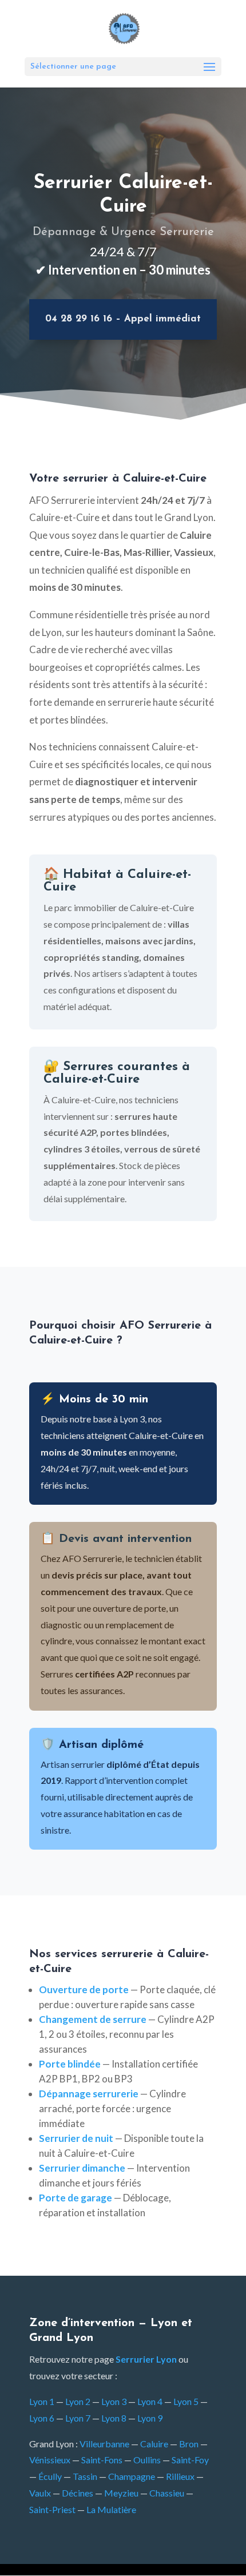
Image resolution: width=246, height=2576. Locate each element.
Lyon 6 (42, 2418)
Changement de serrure (93, 2019)
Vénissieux (50, 2460)
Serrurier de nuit (76, 2138)
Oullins (147, 2460)
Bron (189, 2444)
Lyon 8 (114, 2418)
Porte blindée (70, 2064)
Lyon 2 (78, 2401)
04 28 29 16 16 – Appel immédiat (123, 319)
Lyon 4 (150, 2401)
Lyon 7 (78, 2418)
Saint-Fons (102, 2460)
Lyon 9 (150, 2418)
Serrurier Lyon (146, 2359)
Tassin (85, 2476)
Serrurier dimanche (82, 2168)
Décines (78, 2493)
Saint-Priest (52, 2509)
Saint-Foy (190, 2460)
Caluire (154, 2444)
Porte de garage (76, 2198)
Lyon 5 (186, 2401)
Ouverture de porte (84, 1989)
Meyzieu (121, 2493)
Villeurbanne (104, 2444)
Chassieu (167, 2493)
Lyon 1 (42, 2401)
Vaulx (40, 2493)
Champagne (132, 2476)
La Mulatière (111, 2509)
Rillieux (180, 2476)
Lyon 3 (114, 2401)
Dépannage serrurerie (89, 2094)
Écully (50, 2476)
